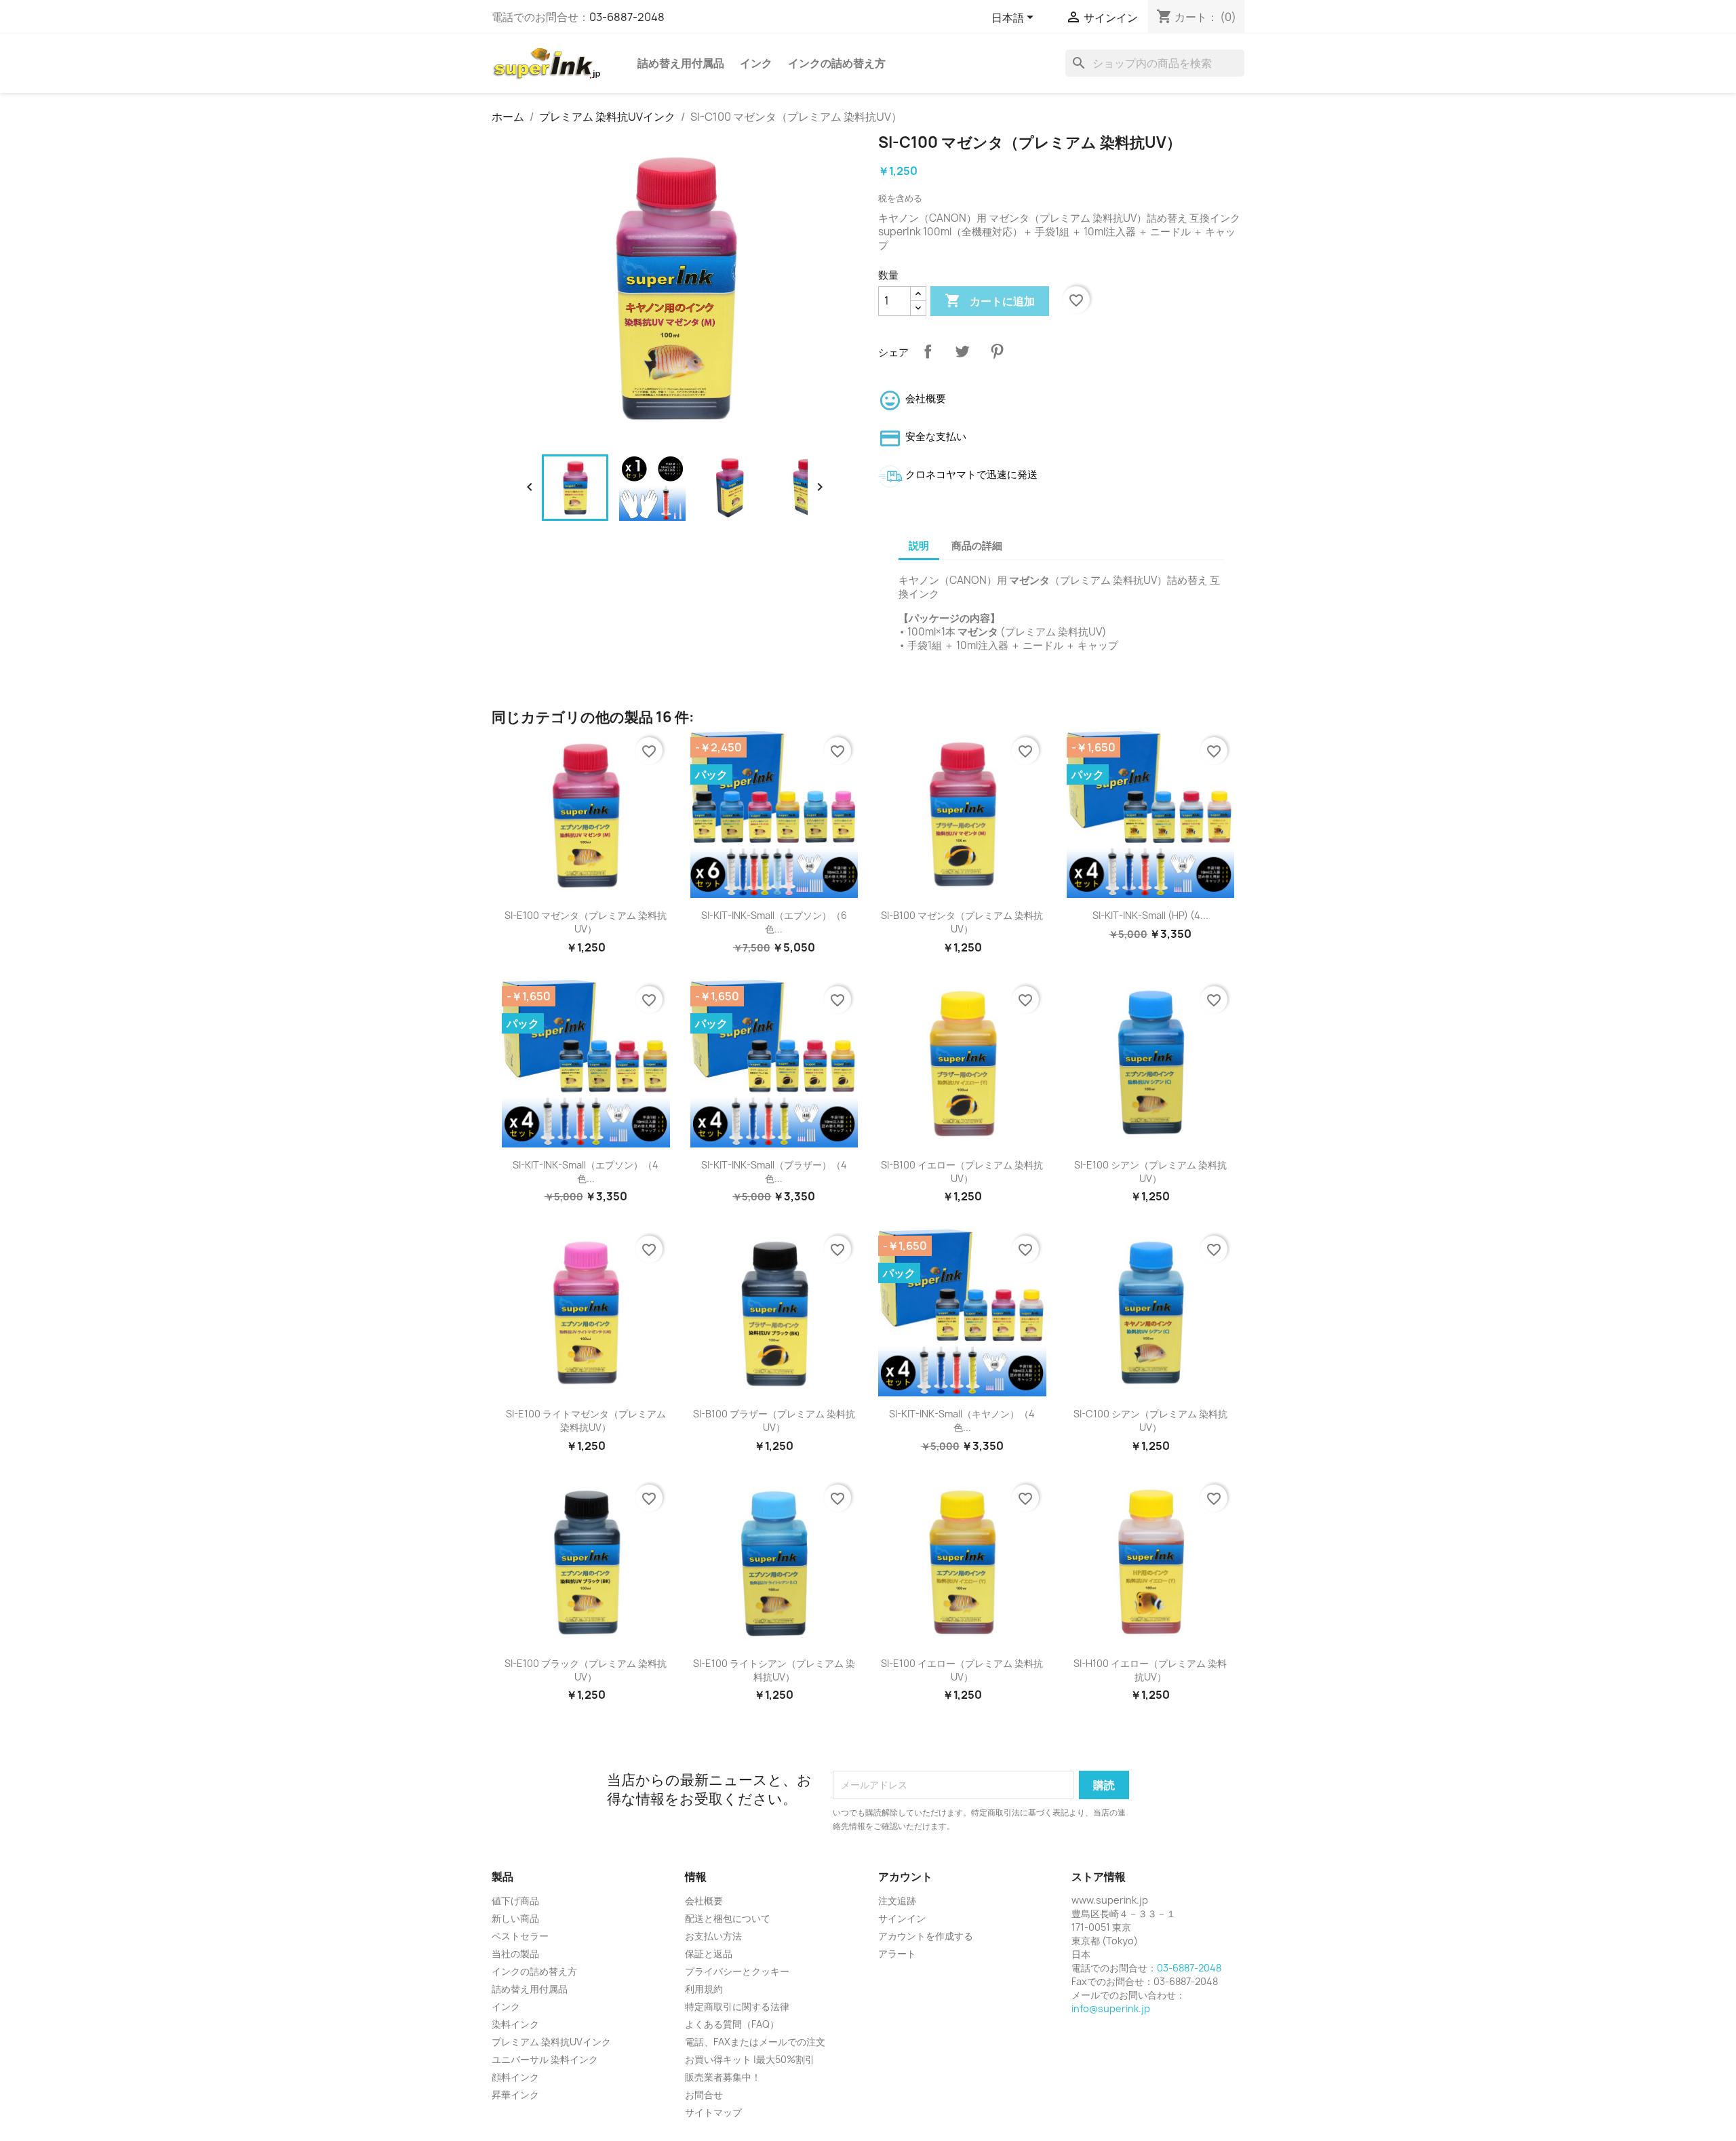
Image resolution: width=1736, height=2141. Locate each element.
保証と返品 (709, 1953)
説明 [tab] (919, 546)
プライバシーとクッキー (737, 1971)
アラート (897, 1953)
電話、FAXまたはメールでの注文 (755, 2042)
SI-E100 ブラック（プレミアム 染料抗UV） (586, 1670)
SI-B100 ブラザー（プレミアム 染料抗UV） (774, 1420)
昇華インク (515, 2095)
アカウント (905, 1877)
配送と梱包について (728, 1918)
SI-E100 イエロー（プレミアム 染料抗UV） (962, 1670)
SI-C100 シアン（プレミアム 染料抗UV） (1150, 1420)
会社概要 (704, 1901)
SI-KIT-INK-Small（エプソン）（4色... (586, 1172)
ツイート (962, 351)
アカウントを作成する (926, 1936)
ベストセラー (520, 1936)
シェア (928, 351)
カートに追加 (990, 300)
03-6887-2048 (627, 17)
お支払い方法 (713, 1936)
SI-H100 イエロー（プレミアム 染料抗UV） (1150, 1670)
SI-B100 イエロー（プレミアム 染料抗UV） (962, 1172)
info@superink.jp (1111, 2008)
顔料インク (515, 2077)
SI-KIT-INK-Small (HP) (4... (1150, 915)
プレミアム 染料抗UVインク (551, 2042)
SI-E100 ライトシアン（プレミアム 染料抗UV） (774, 1670)
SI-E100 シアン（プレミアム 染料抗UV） (1150, 1172)
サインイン (902, 1918)
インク (756, 63)
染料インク (515, 2024)
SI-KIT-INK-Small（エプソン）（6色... (774, 922)
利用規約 (704, 1989)
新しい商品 (515, 1918)
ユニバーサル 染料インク (545, 2059)
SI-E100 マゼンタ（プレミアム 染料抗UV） (586, 922)
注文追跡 (897, 1901)
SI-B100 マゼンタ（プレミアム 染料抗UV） (962, 922)
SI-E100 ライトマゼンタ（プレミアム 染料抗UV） (586, 1420)
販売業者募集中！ (723, 2077)
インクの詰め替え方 (837, 63)
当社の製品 (515, 1953)
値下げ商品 (515, 1901)
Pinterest (997, 351)
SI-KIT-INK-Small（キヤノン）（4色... (962, 1420)
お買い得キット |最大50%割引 (750, 2059)
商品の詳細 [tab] (977, 546)
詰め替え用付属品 (681, 63)
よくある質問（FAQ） (732, 2024)
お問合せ (704, 2095)
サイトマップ (713, 2112)
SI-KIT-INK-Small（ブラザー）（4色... (774, 1172)
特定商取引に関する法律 (737, 2006)
